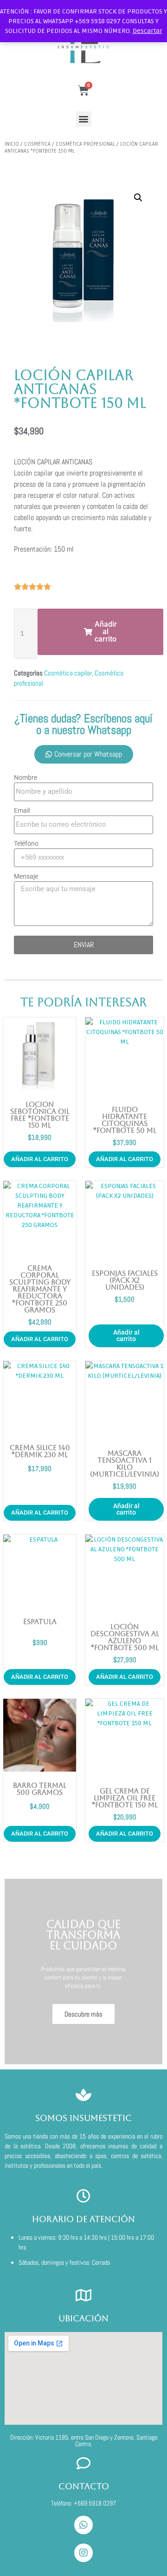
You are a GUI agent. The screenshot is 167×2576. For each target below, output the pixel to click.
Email (22, 810)
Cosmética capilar (68, 673)
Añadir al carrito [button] (40, 1159)
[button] (84, 119)
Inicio (12, 144)
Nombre (26, 777)
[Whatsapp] (83, 2525)
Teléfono (26, 843)
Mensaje (26, 876)
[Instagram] (83, 2553)
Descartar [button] (148, 31)
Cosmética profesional (85, 144)
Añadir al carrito (126, 1336)
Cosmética (37, 144)
